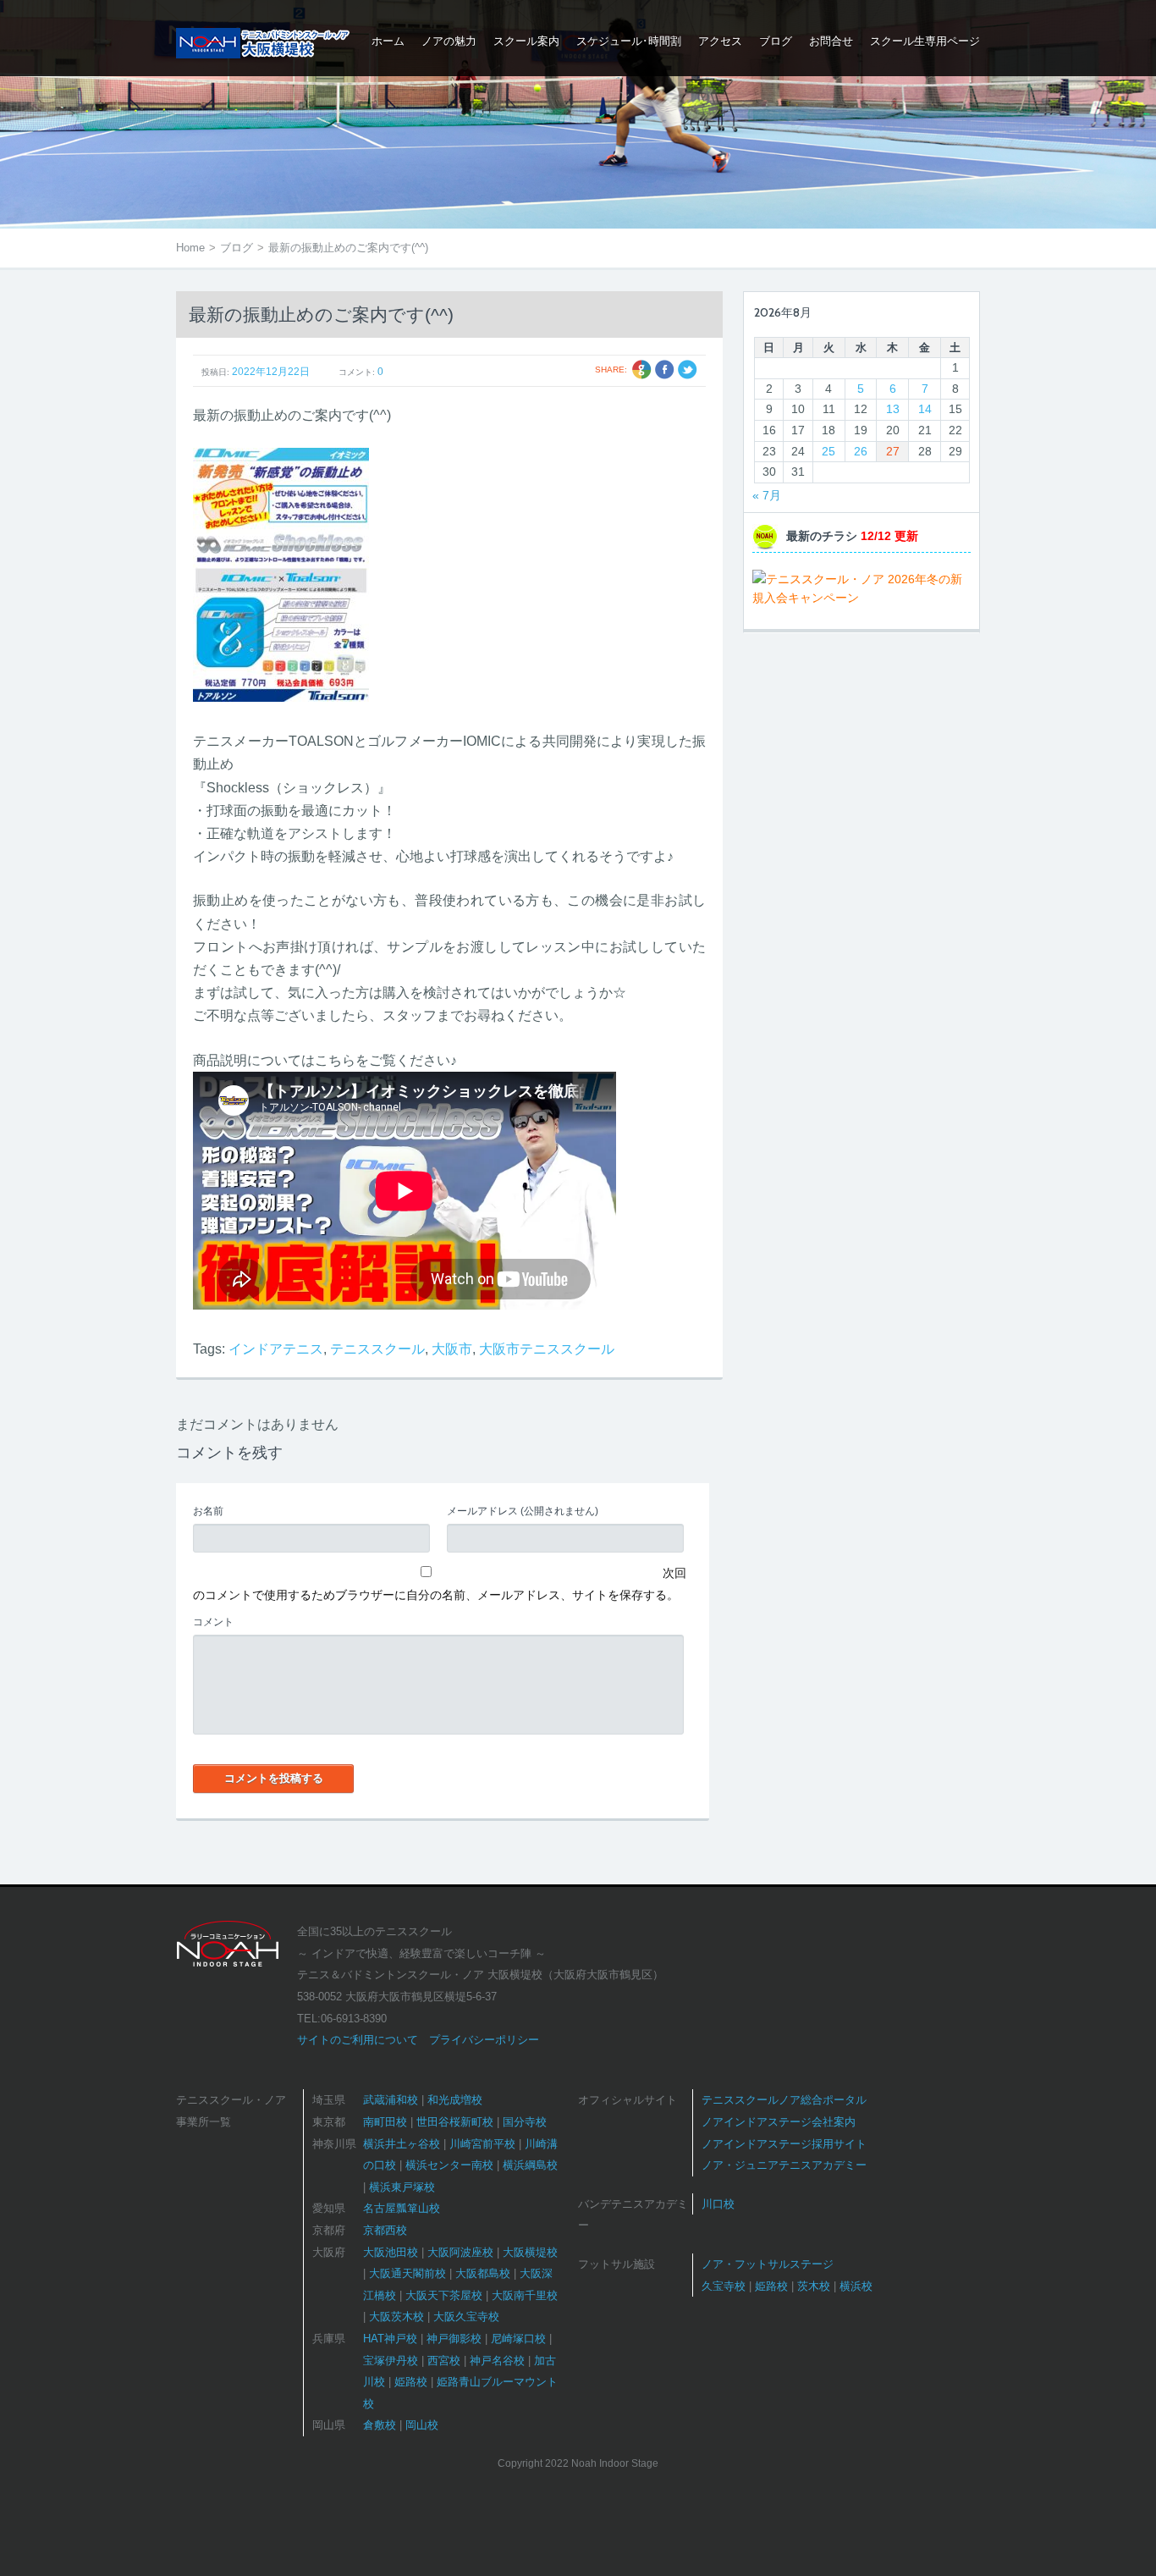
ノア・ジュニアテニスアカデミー (784, 2165)
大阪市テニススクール (547, 1349)
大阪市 (452, 1349)
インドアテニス (276, 1349)
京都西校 (385, 2230)
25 (828, 451)
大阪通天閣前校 (407, 2273)
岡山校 (422, 2425)
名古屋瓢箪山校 (402, 2208)
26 (861, 451)
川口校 (718, 2204)
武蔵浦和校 (391, 2100)
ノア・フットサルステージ (768, 2264)
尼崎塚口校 (518, 2339)
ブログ (237, 248)
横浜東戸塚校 (402, 2187)
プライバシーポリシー (484, 2040)
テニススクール (377, 1349)
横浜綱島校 (530, 2165)
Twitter (688, 370)
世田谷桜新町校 (455, 2122)
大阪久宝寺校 (466, 2317)
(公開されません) (523, 1511)
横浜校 (856, 2286)
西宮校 (444, 2361)
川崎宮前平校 (482, 2144)
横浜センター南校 (449, 2165)
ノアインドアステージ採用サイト (784, 2144)
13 (893, 409)
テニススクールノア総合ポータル (784, 2100)
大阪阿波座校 (460, 2252)
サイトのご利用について (358, 2040)
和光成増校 (455, 2100)
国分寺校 (525, 2122)
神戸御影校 (454, 2339)
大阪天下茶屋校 (444, 2295)
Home (190, 248)
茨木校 (814, 2286)
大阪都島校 (483, 2273)
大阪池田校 (391, 2252)
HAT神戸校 (390, 2339)
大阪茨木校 (396, 2317)
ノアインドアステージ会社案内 (779, 2122)
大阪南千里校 (525, 2295)
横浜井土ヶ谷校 (402, 2144)
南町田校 (385, 2122)
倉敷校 (380, 2425)
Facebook (665, 370)
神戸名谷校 (497, 2361)
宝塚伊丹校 (391, 2361)
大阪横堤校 (530, 2252)
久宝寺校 (724, 2286)
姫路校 (411, 2382)
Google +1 (642, 370)
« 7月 (767, 495)
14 (925, 409)
